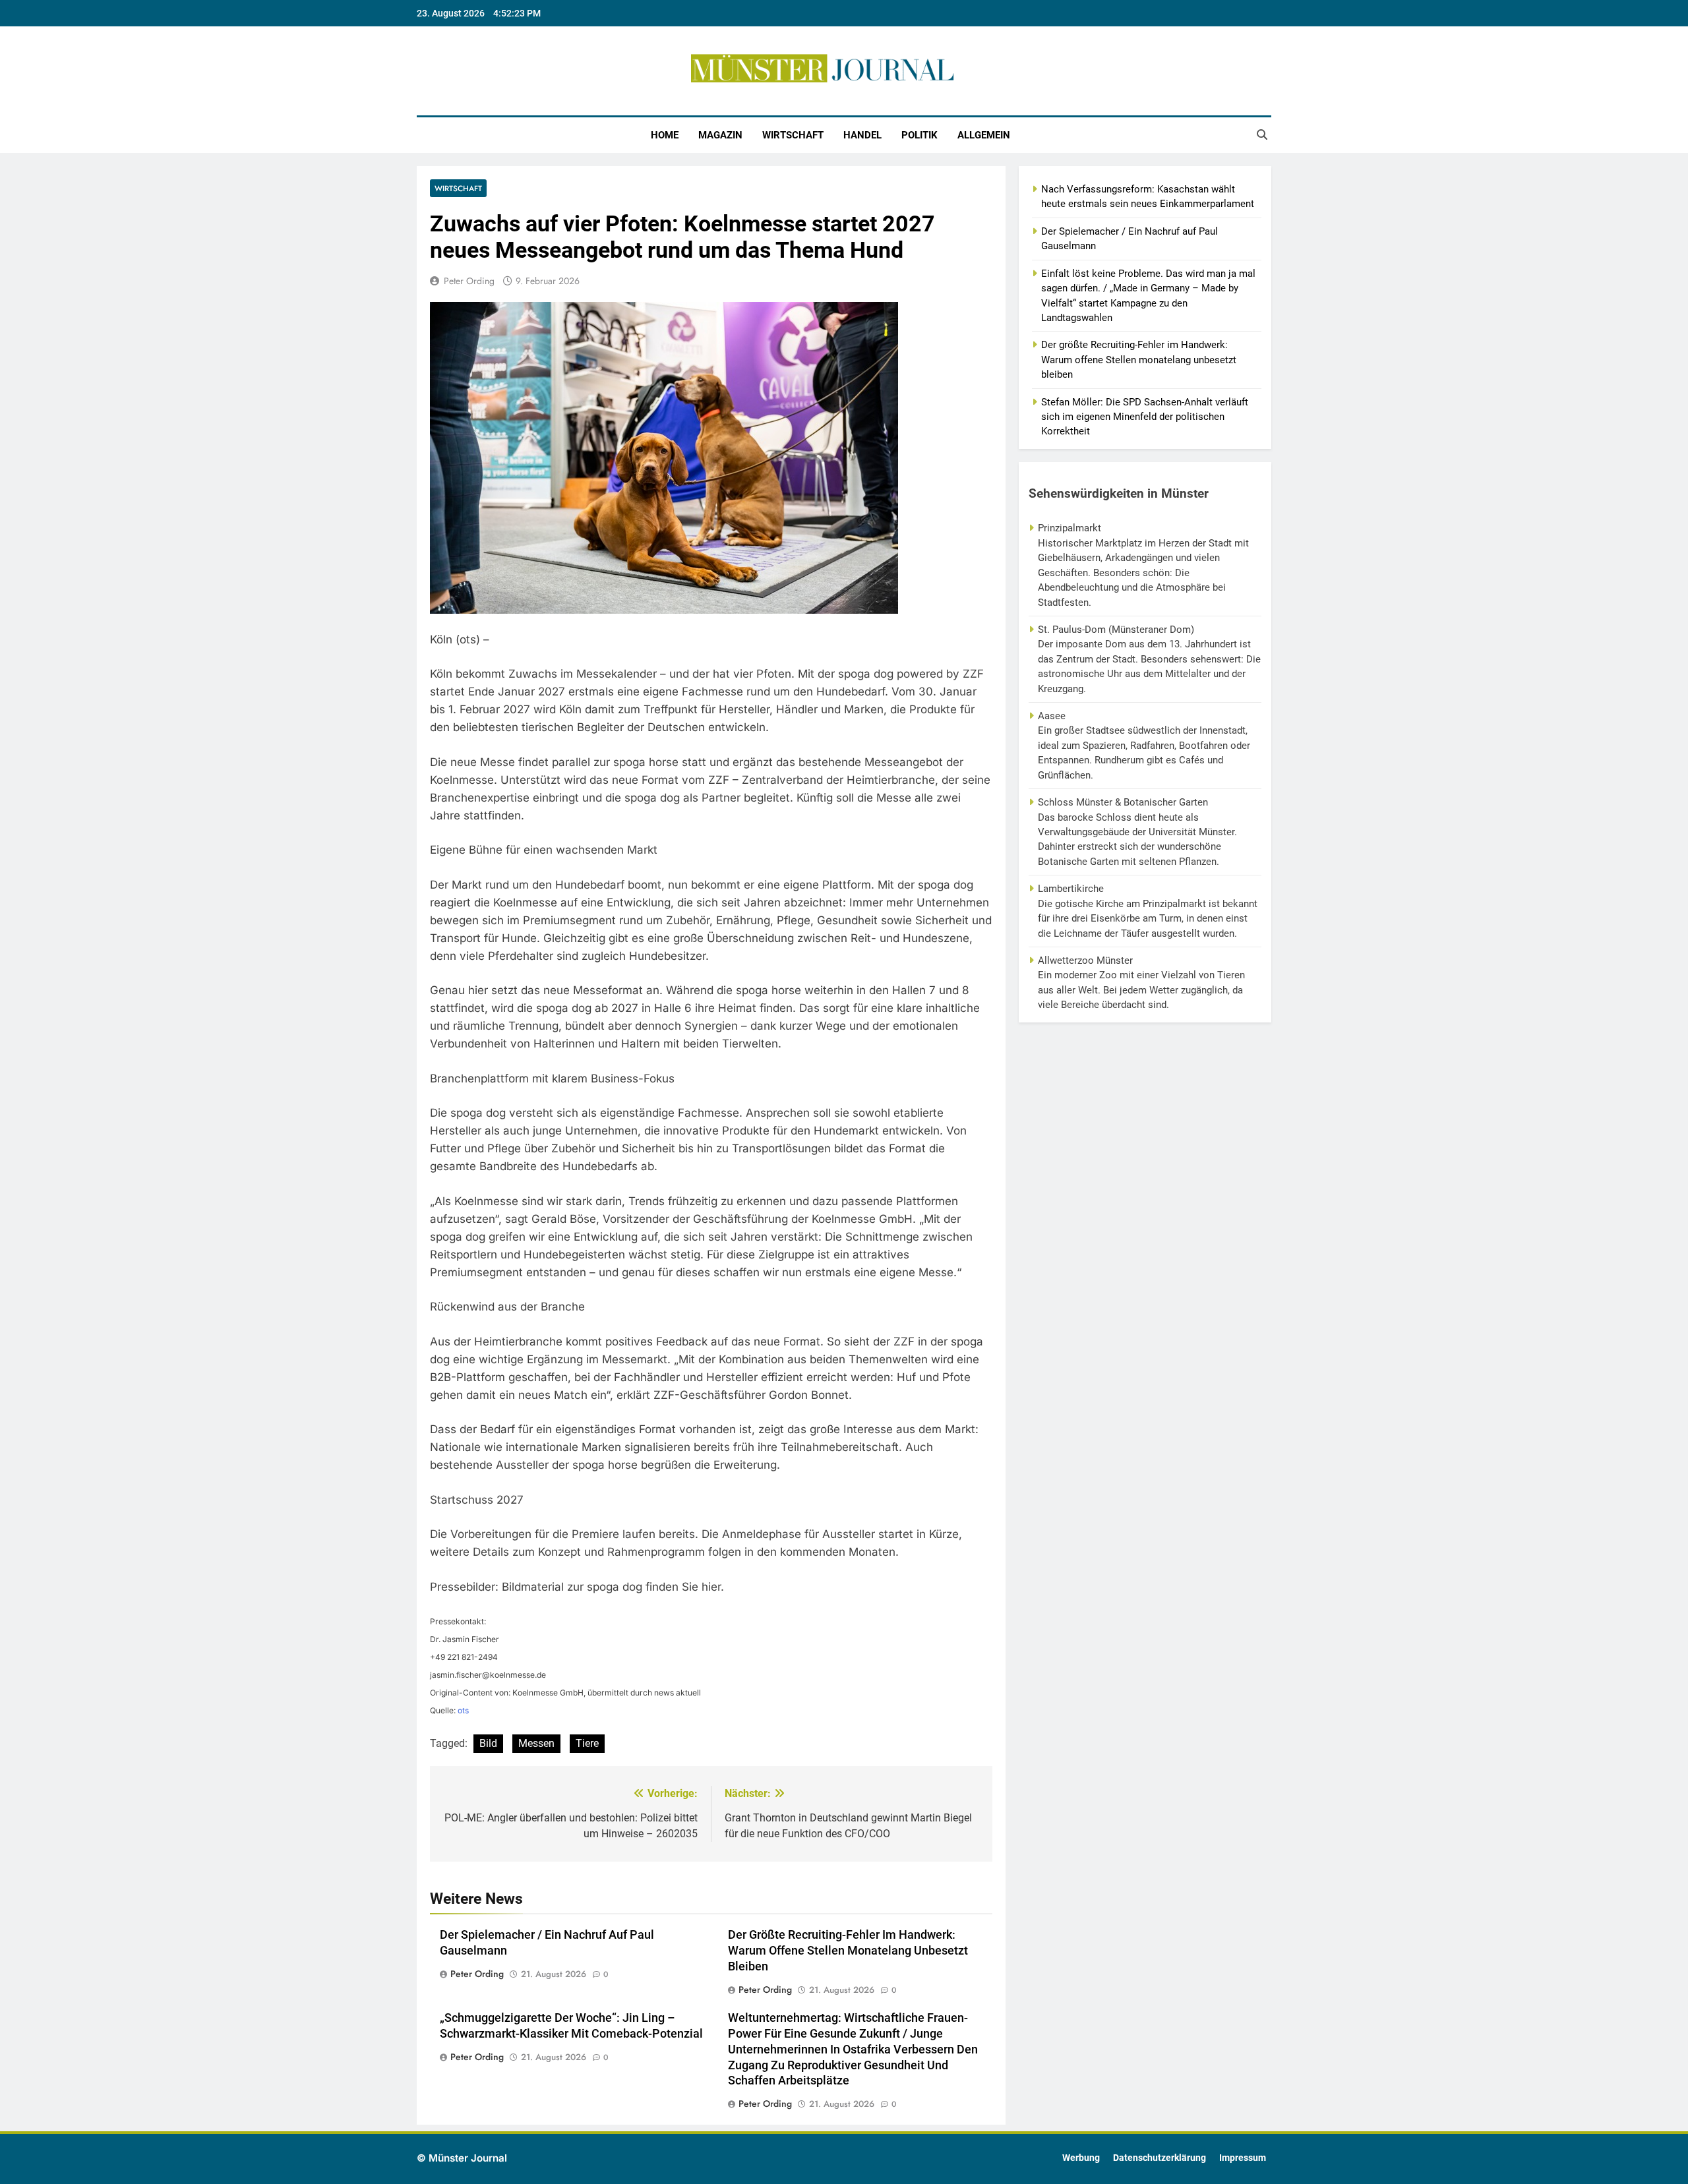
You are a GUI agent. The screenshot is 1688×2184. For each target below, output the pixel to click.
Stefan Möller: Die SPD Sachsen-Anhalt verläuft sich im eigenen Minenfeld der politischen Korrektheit (1145, 417)
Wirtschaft (793, 135)
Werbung (1081, 2158)
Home (665, 135)
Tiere (587, 1743)
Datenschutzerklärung (1160, 2158)
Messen (536, 1743)
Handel (862, 135)
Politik (919, 135)
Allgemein (984, 135)
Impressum (1243, 2158)
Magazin (720, 135)
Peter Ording (469, 281)
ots (463, 1710)
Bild (488, 1743)
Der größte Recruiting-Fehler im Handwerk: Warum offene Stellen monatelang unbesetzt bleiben (848, 1951)
